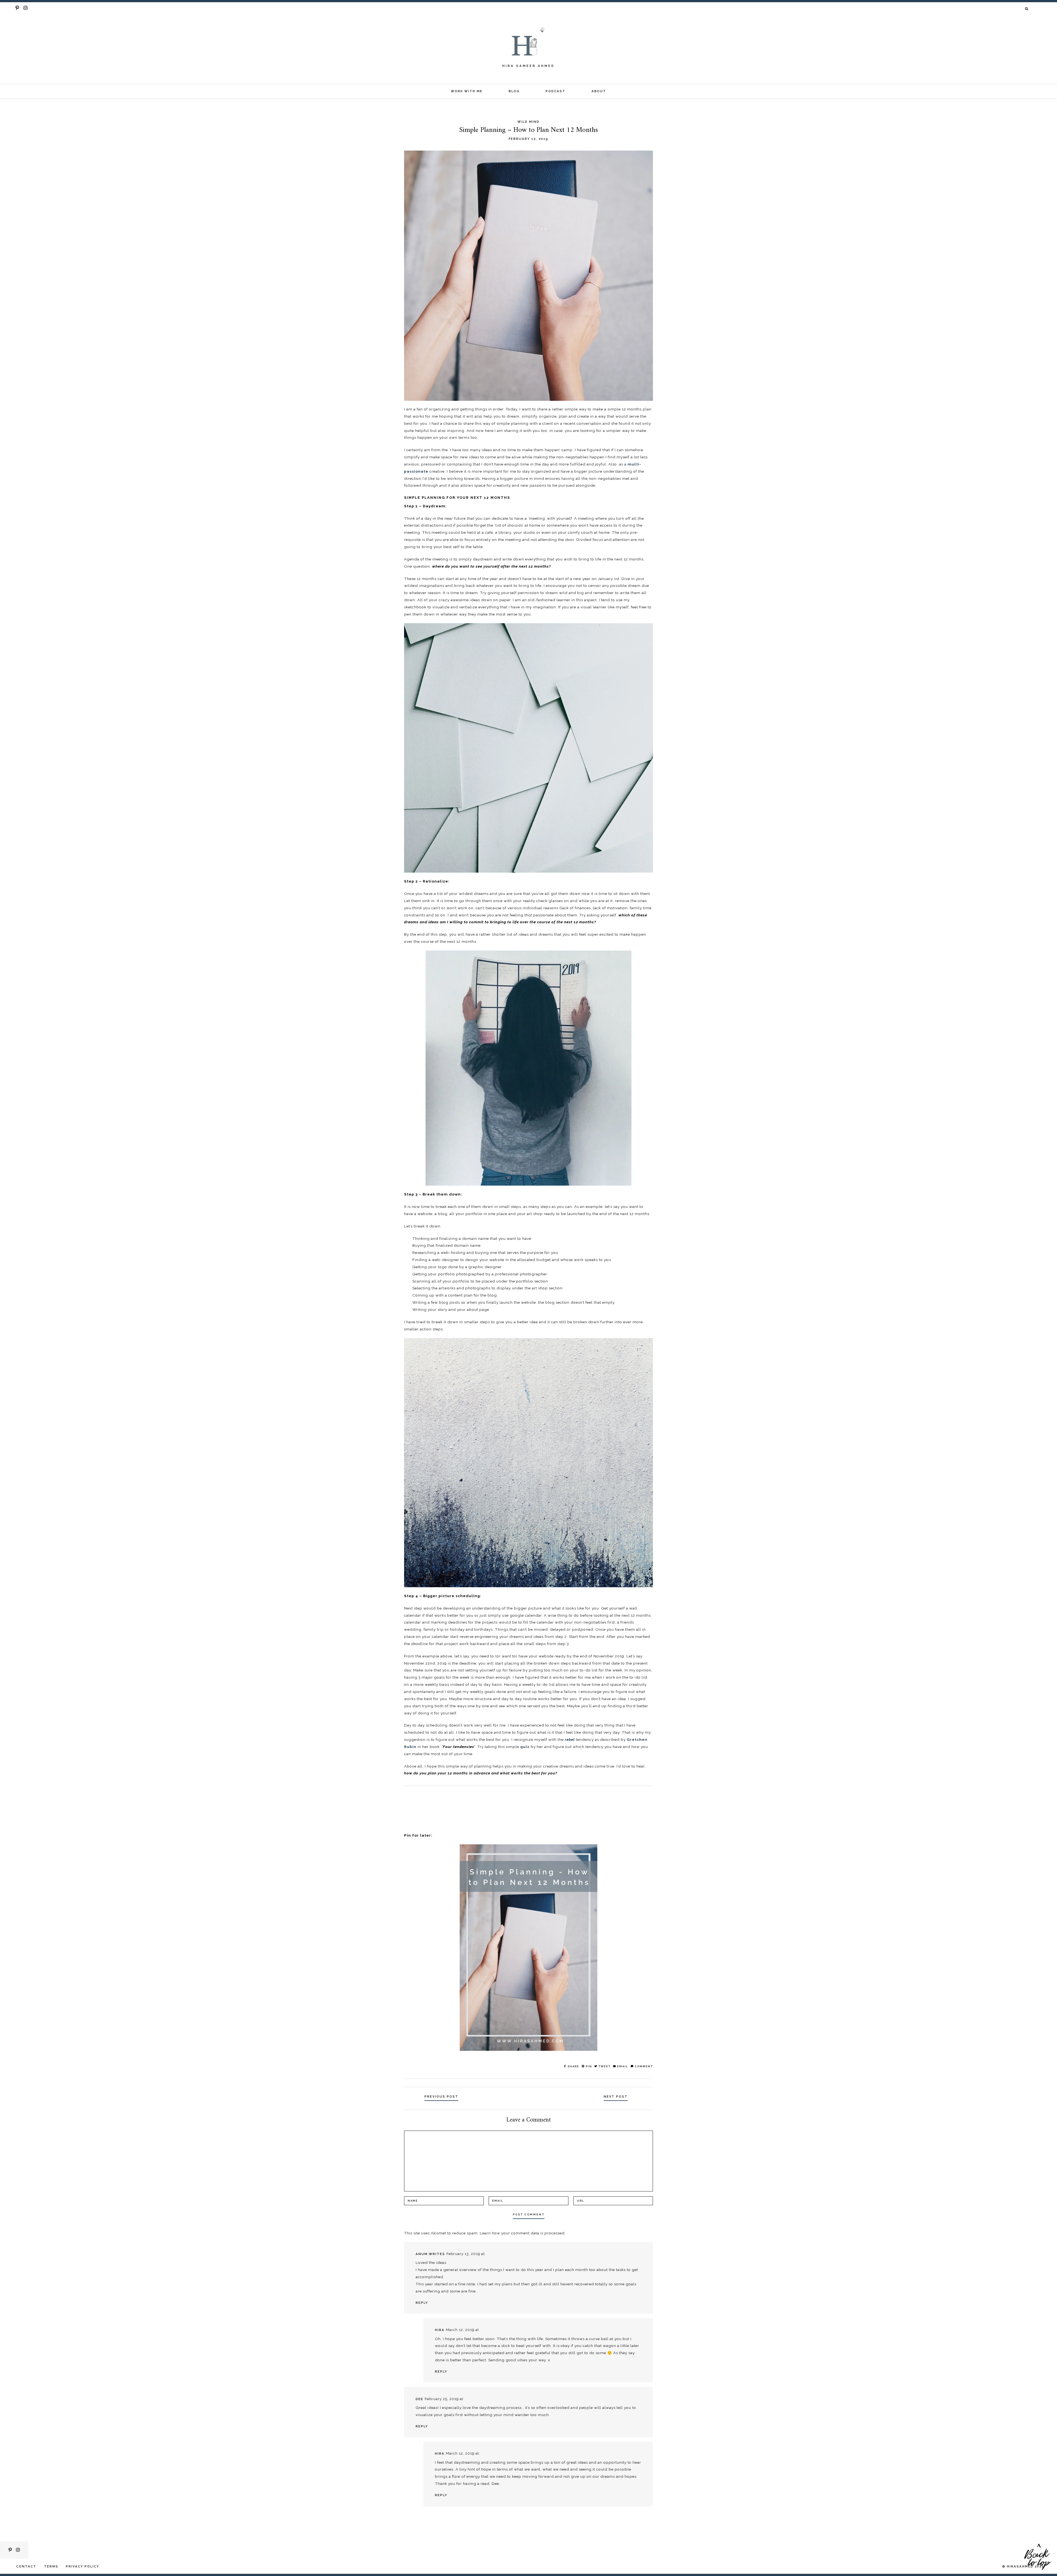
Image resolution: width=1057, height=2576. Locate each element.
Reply (422, 2303)
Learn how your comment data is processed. (523, 2233)
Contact (26, 2566)
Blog (514, 91)
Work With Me (467, 91)
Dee (419, 2399)
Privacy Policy (82, 2566)
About (599, 91)
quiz (525, 1747)
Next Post (616, 2096)
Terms (51, 2566)
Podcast (555, 91)
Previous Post (441, 2096)
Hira (440, 2330)
